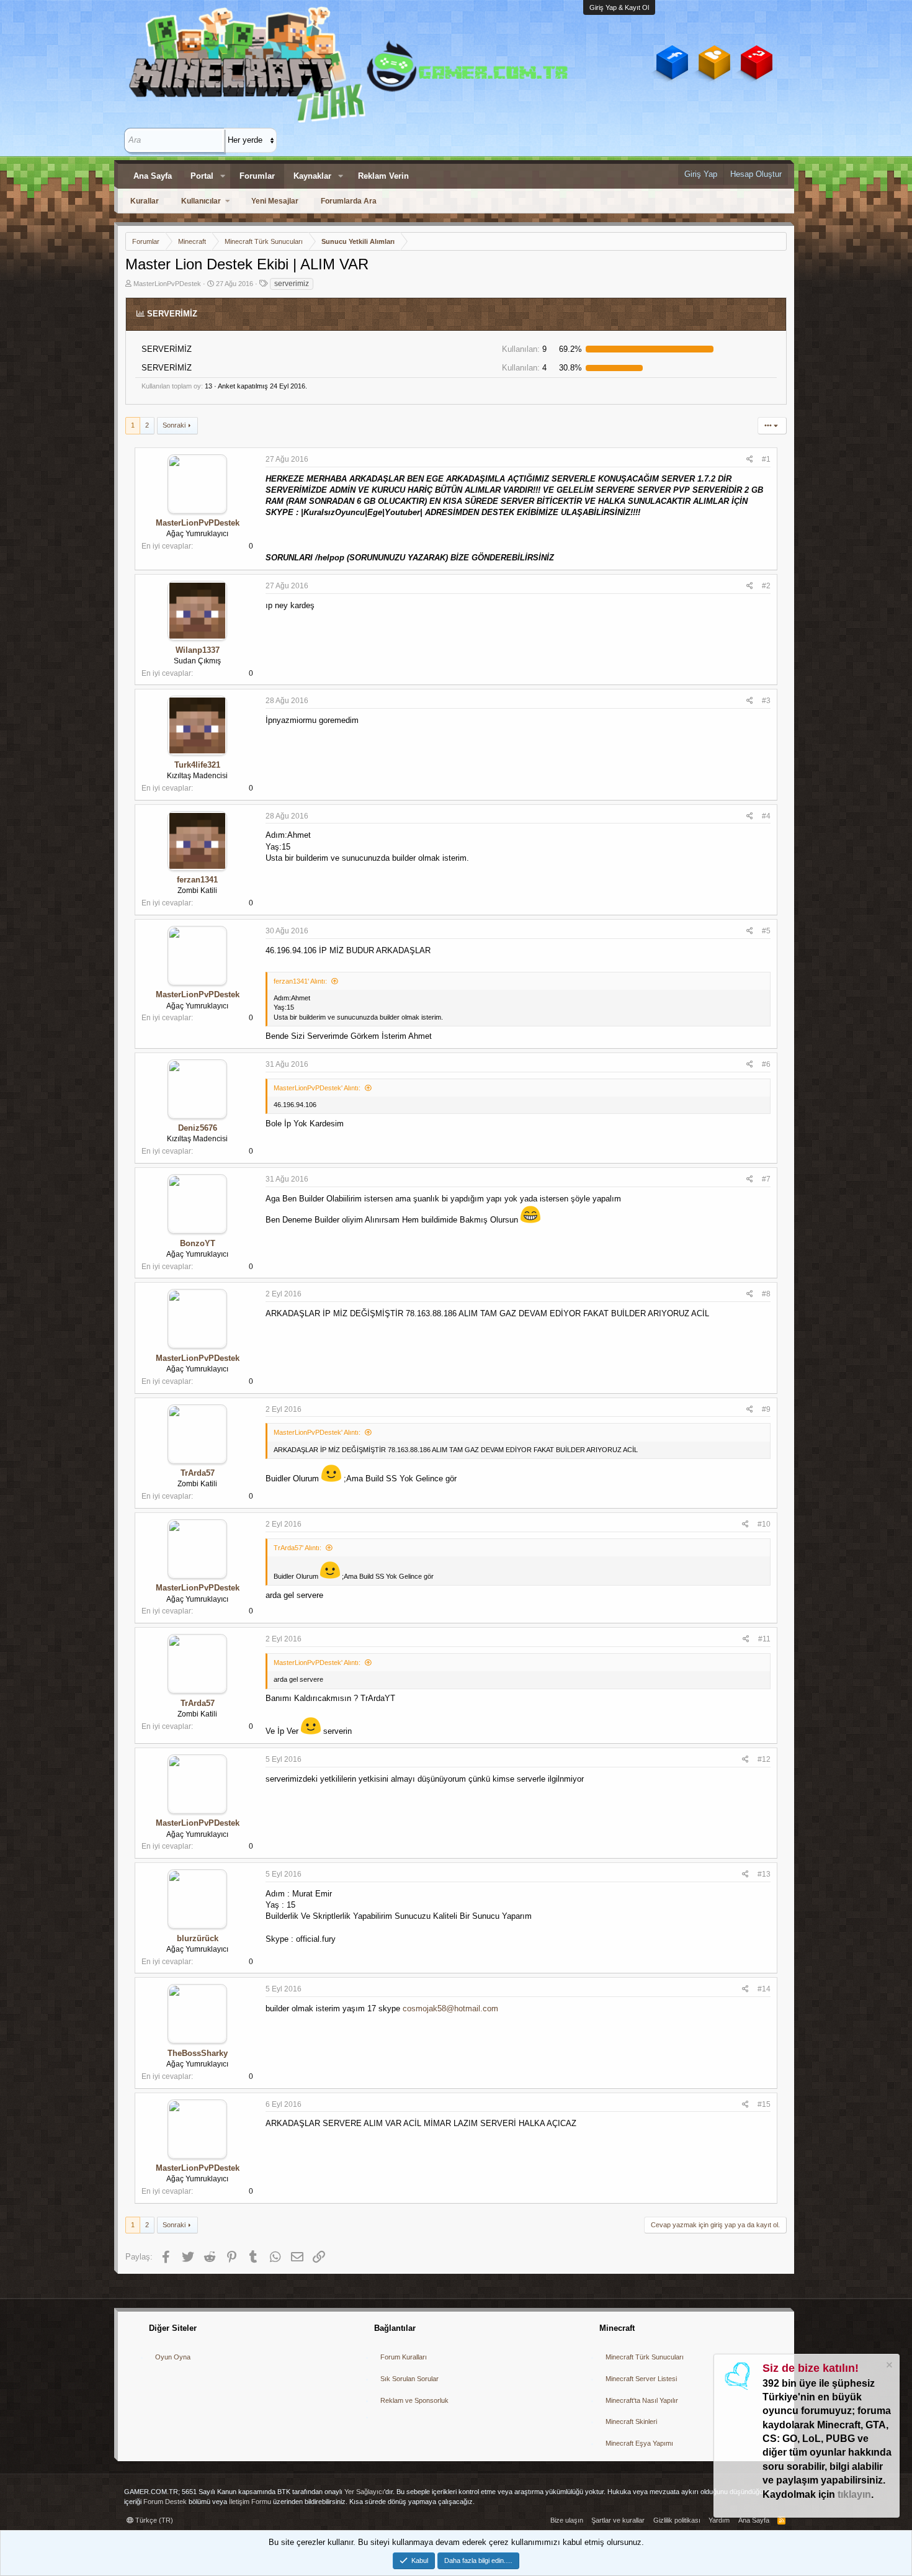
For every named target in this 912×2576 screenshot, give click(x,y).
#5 (766, 931)
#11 (764, 1639)
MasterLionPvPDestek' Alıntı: (317, 1088)
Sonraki (174, 425)
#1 (766, 459)
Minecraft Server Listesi (641, 2379)
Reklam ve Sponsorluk (414, 2400)
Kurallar (145, 201)
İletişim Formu (250, 2502)
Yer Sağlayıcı (364, 2492)
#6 (766, 1064)
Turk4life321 (197, 765)
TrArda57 (198, 1473)
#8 (766, 1294)
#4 (766, 816)
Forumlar (257, 176)
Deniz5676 (198, 1128)
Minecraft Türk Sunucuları (645, 2357)
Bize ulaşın (567, 2520)
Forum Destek (165, 2502)
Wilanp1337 (198, 650)
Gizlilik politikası (677, 2520)
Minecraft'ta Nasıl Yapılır (642, 2400)
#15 (764, 2104)
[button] (223, 176)
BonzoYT (198, 1243)
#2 (766, 586)
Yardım (719, 2520)
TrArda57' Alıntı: (297, 1548)
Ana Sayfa (153, 176)
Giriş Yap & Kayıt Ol (619, 7)
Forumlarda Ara (349, 201)
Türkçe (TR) (153, 2520)
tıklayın (854, 2494)
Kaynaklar (312, 176)
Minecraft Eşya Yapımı (639, 2443)
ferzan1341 (197, 880)
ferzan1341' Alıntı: (300, 981)
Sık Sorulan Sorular (409, 2379)
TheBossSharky (198, 2053)
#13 (764, 1874)
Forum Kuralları (404, 2357)
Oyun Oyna (173, 2357)
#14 (764, 1989)
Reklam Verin (383, 176)
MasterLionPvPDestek (167, 284)
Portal (202, 176)
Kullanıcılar (201, 201)
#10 (764, 1524)
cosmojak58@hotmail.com (450, 2008)
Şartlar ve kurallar (618, 2520)
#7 (766, 1179)
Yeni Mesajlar (275, 201)
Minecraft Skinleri (631, 2421)
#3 (766, 701)
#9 (766, 1409)
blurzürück (198, 1938)
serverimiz (292, 284)
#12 (764, 1759)
